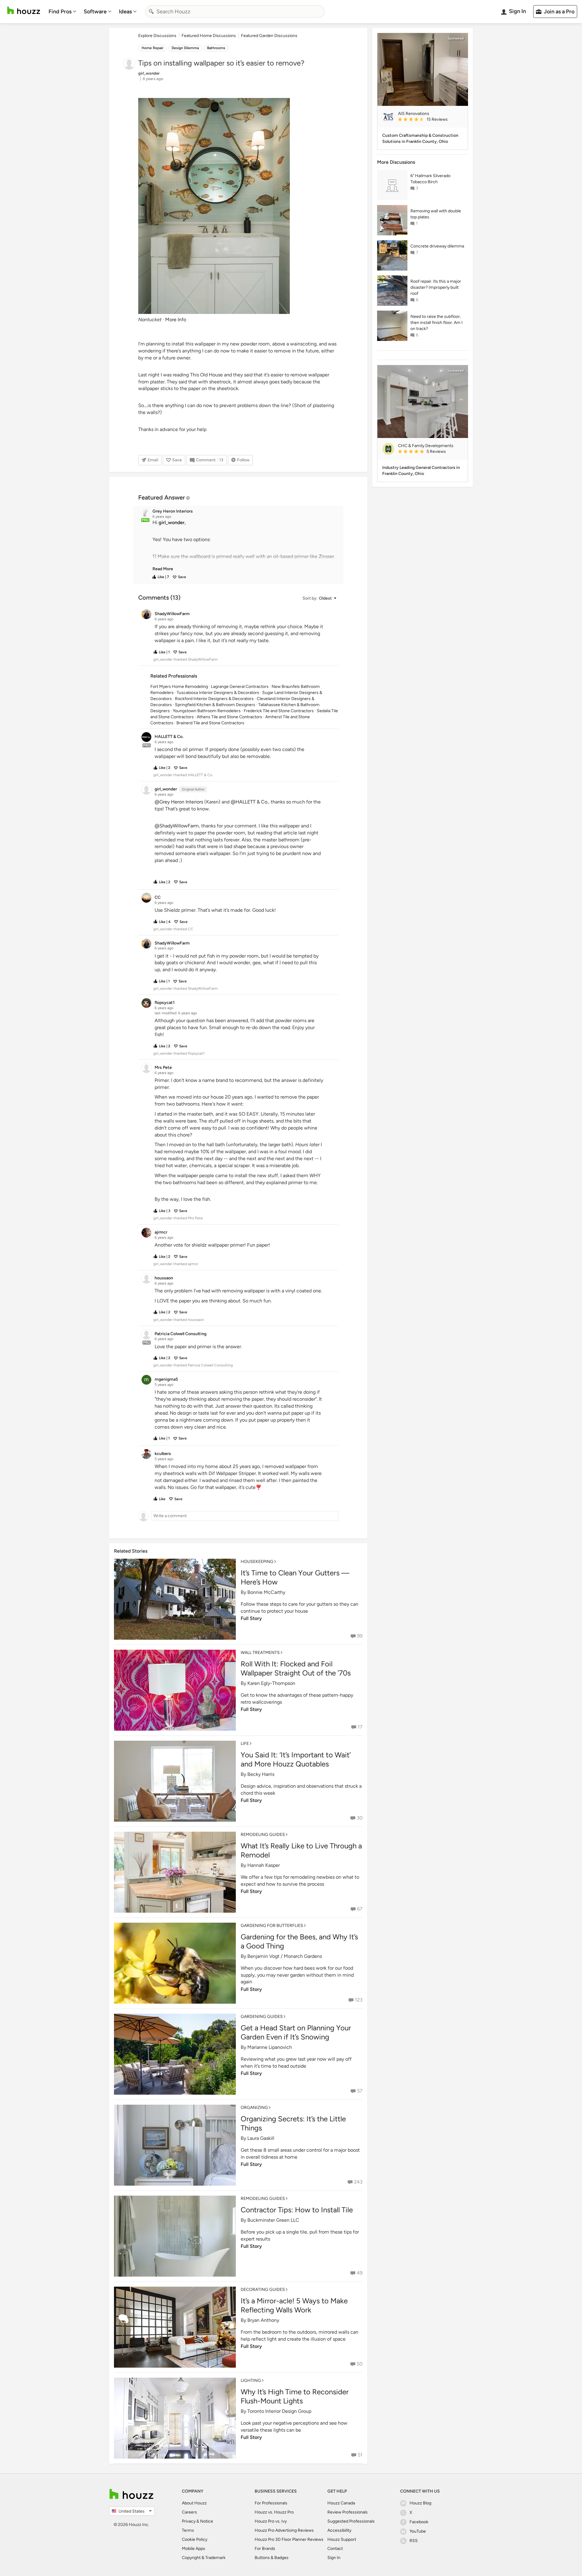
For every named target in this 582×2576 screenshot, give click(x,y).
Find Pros (60, 12)
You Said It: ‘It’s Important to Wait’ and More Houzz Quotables (296, 1759)
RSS (414, 2541)
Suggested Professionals (351, 2521)
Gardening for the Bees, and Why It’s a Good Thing (299, 1941)
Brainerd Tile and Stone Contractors (210, 723)
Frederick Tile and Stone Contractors (279, 711)
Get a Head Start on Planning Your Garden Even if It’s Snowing (296, 2032)
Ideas (125, 12)
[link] (163, 569)
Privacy (189, 2521)
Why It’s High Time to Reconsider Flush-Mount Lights (295, 2396)
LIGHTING (251, 2381)
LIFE (245, 1744)
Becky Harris (261, 1774)
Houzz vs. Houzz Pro (274, 2512)
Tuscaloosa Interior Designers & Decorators (218, 693)
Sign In (334, 2558)
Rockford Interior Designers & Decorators (214, 699)
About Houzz (194, 2503)
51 (360, 2455)
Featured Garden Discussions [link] (269, 36)
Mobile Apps (194, 2549)
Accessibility (339, 2530)
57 (360, 2091)
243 (358, 2182)
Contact (335, 2549)
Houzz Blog (420, 2503)
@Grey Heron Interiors (179, 802)
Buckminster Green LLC (273, 2220)
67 (360, 1909)
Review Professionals (348, 2512)
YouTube (418, 2531)
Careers (189, 2512)
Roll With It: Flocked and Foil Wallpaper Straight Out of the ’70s (296, 1668)
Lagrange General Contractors (240, 687)
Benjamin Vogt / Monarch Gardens (285, 1956)
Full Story (251, 1618)
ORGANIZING (254, 2108)
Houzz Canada (341, 2503)
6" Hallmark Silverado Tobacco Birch (430, 179)
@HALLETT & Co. (249, 802)
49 (360, 2273)
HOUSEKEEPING (257, 1562)
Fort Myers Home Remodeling (179, 687)
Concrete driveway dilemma (437, 246)
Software (95, 12)
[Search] (151, 12)
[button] (244, 546)
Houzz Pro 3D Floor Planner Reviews (289, 2539)
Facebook (419, 2522)
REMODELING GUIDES (263, 1835)
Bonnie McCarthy (266, 1592)
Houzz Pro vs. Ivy (271, 2521)
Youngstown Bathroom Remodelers (207, 711)
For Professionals (271, 2503)
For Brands (265, 2549)
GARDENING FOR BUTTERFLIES (272, 1926)
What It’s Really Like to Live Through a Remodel (301, 1850)
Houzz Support (342, 2539)
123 (359, 2000)
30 (360, 1818)
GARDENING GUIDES (262, 2017)
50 (360, 2364)
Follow (243, 460)
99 (360, 1636)
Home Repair (152, 48)
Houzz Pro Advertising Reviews (284, 2530)
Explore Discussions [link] (157, 36)
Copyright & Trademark (204, 2558)
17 (360, 1727)
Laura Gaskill (261, 2138)
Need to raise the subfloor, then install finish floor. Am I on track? (436, 323)
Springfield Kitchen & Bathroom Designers (215, 705)
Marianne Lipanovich (270, 2047)
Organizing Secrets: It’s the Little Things (293, 2123)
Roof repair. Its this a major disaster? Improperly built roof (436, 287)
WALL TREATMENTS (260, 1653)
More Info (176, 320)
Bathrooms (216, 48)
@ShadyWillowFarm (177, 826)
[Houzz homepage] (24, 10)
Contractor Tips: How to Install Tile (297, 2210)
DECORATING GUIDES (263, 2290)
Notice (207, 2521)
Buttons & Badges (272, 2558)
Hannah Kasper (264, 1865)
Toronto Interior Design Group (279, 2411)
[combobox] (235, 12)
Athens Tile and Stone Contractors (229, 717)
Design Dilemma (185, 48)
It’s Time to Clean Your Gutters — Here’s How (295, 1577)
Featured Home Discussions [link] (209, 36)
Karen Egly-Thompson (271, 1683)
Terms (188, 2530)
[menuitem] (62, 12)
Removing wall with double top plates (436, 214)
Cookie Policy (195, 2539)
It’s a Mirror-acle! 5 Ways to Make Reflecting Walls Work (294, 2305)
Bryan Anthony (263, 2320)
